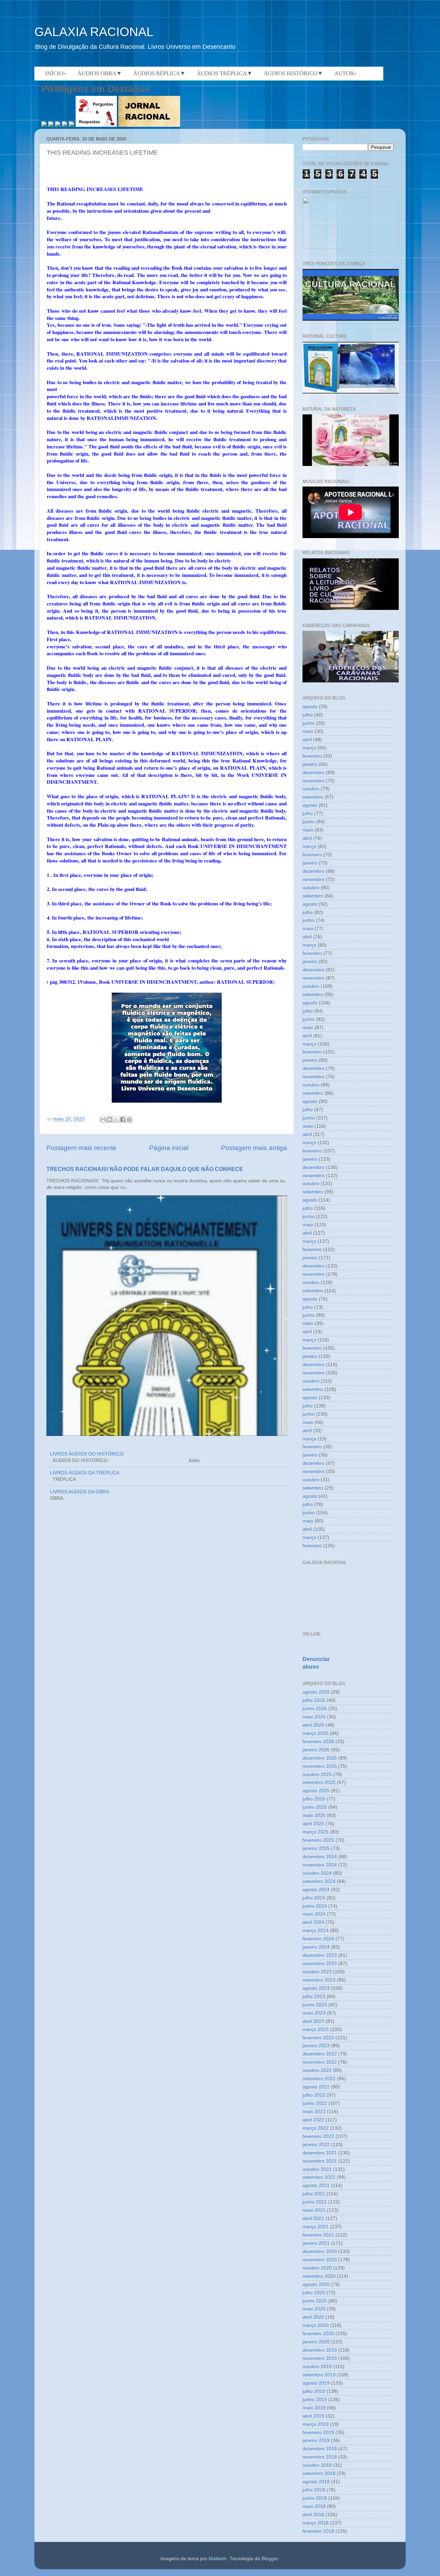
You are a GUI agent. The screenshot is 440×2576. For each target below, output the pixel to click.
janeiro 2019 (316, 2440)
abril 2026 (313, 1725)
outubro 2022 (317, 2070)
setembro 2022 (319, 2079)
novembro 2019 (320, 2358)
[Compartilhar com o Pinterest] (129, 1119)
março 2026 (316, 1733)
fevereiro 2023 (318, 2038)
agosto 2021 (316, 2185)
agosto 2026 (316, 1692)
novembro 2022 (320, 2062)
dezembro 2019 (320, 2350)
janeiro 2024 (316, 1947)
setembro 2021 (319, 2177)
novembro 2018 (320, 2457)
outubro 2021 (317, 2169)
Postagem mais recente (81, 1148)
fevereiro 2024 (318, 1939)
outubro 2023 (317, 1972)
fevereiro (312, 756)
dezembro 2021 (320, 2153)
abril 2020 (313, 2317)
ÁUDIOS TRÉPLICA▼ (225, 73)
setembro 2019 (319, 2375)
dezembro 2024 (320, 1857)
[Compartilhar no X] (116, 1119)
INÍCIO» (56, 73)
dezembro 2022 (320, 2054)
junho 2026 (315, 1709)
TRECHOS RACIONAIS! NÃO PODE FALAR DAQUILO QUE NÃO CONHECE (145, 1169)
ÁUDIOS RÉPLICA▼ (159, 73)
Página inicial (169, 1148)
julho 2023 (314, 1997)
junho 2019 (315, 2400)
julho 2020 (314, 2293)
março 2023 (316, 2029)
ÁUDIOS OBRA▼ (100, 73)
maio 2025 (314, 1815)
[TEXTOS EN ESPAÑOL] (351, 320)
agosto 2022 (316, 2087)
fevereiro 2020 (318, 2334)
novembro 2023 (320, 1964)
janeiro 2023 (316, 2046)
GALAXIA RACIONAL (94, 32)
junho (309, 723)
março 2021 (316, 2227)
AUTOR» (345, 73)
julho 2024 (314, 1898)
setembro (313, 797)
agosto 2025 (316, 1791)
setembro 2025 (319, 1782)
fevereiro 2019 (318, 2433)
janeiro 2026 (316, 1750)
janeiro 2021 (316, 2243)
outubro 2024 (317, 1873)
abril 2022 (313, 2120)
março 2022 (316, 2128)
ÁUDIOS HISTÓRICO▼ (293, 73)
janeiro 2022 (316, 2145)
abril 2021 (313, 2218)
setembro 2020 (319, 2276)
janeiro (310, 764)
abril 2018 (313, 2515)
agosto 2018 (316, 2482)
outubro (311, 789)
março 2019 (316, 2424)
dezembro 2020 (320, 2251)
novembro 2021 (320, 2161)
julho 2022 (314, 2095)
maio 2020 (314, 2309)
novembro (313, 781)
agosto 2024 (316, 1890)
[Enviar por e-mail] (103, 1119)
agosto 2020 (316, 2284)
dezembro (313, 773)
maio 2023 (314, 2013)
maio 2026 (314, 1717)
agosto (310, 707)
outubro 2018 (317, 2465)
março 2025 (316, 1832)
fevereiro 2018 (318, 2531)
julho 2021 (314, 2194)
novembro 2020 (320, 2260)
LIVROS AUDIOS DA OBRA (79, 1492)
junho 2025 (315, 1807)
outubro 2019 (317, 2367)
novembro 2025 (320, 1766)
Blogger (270, 2559)
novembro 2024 (320, 1865)
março (309, 748)
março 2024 (316, 1931)
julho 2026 (314, 1700)
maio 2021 (314, 2210)
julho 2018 (314, 2490)
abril (307, 740)
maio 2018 (314, 2506)
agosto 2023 (316, 1988)
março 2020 (316, 2325)
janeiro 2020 (316, 2342)
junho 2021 (315, 2202)
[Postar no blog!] (110, 1119)
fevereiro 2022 (318, 2136)
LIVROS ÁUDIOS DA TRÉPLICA (85, 1473)
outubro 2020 (317, 2268)
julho (308, 715)
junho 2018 (315, 2498)
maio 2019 (314, 2408)
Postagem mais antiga (254, 1148)
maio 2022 (314, 2112)
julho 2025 (314, 1799)
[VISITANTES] (351, 247)
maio (308, 731)
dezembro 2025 (320, 1758)
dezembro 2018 (320, 2449)
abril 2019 (313, 2416)
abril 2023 (313, 2021)
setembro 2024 (319, 1881)
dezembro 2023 (320, 1955)
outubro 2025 (317, 1775)
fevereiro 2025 (318, 1840)
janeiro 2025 (316, 1848)
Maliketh (218, 2559)
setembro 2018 (319, 2473)
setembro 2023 (319, 1980)
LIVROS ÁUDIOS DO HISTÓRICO (87, 1454)
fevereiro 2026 (318, 1742)
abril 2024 (313, 1922)
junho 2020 (315, 2301)
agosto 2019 (316, 2383)
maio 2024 (314, 1914)
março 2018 (316, 2523)
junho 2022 (315, 2103)
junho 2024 (315, 1906)
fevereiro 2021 (318, 2235)
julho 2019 (314, 2391)
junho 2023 (315, 2005)
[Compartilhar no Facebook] (123, 1119)
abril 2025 (313, 1824)
